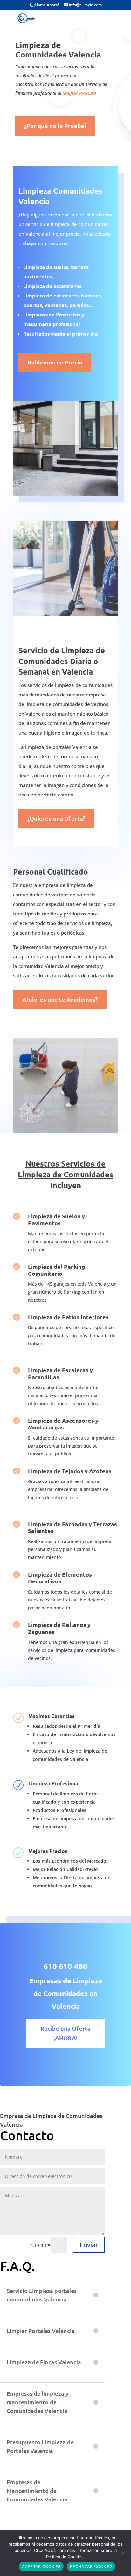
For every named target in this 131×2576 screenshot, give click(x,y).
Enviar (89, 2245)
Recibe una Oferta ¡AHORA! (65, 2033)
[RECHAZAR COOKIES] (123, 2553)
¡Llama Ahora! (47, 5)
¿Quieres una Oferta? (56, 818)
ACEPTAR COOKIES (41, 2566)
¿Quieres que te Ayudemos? (60, 999)
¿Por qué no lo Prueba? (55, 126)
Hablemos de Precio (55, 362)
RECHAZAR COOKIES (91, 2566)
